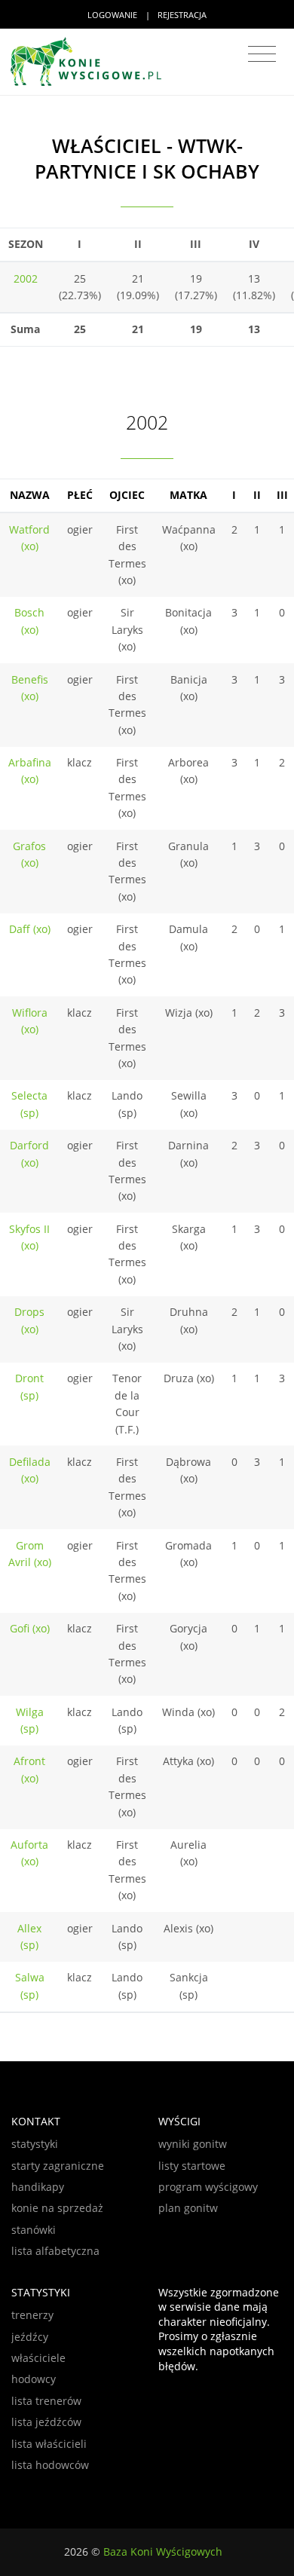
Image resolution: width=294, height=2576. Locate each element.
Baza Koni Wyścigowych (163, 2552)
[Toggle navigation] (262, 54)
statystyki (35, 2144)
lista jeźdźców (46, 2422)
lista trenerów (46, 2401)
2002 (26, 278)
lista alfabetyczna (55, 2251)
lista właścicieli (49, 2444)
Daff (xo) (30, 929)
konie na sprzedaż (57, 2208)
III (282, 495)
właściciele (38, 2358)
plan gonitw (188, 2208)
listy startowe (192, 2166)
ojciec (127, 495)
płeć (80, 495)
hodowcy (34, 2379)
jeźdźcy (30, 2337)
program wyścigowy (208, 2187)
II (257, 495)
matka (188, 495)
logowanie (112, 15)
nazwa (30, 495)
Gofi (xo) (30, 1628)
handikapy (38, 2187)
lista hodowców (50, 2465)
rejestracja (182, 15)
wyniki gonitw (193, 2144)
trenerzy (32, 2315)
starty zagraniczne (58, 2166)
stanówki (34, 2230)
